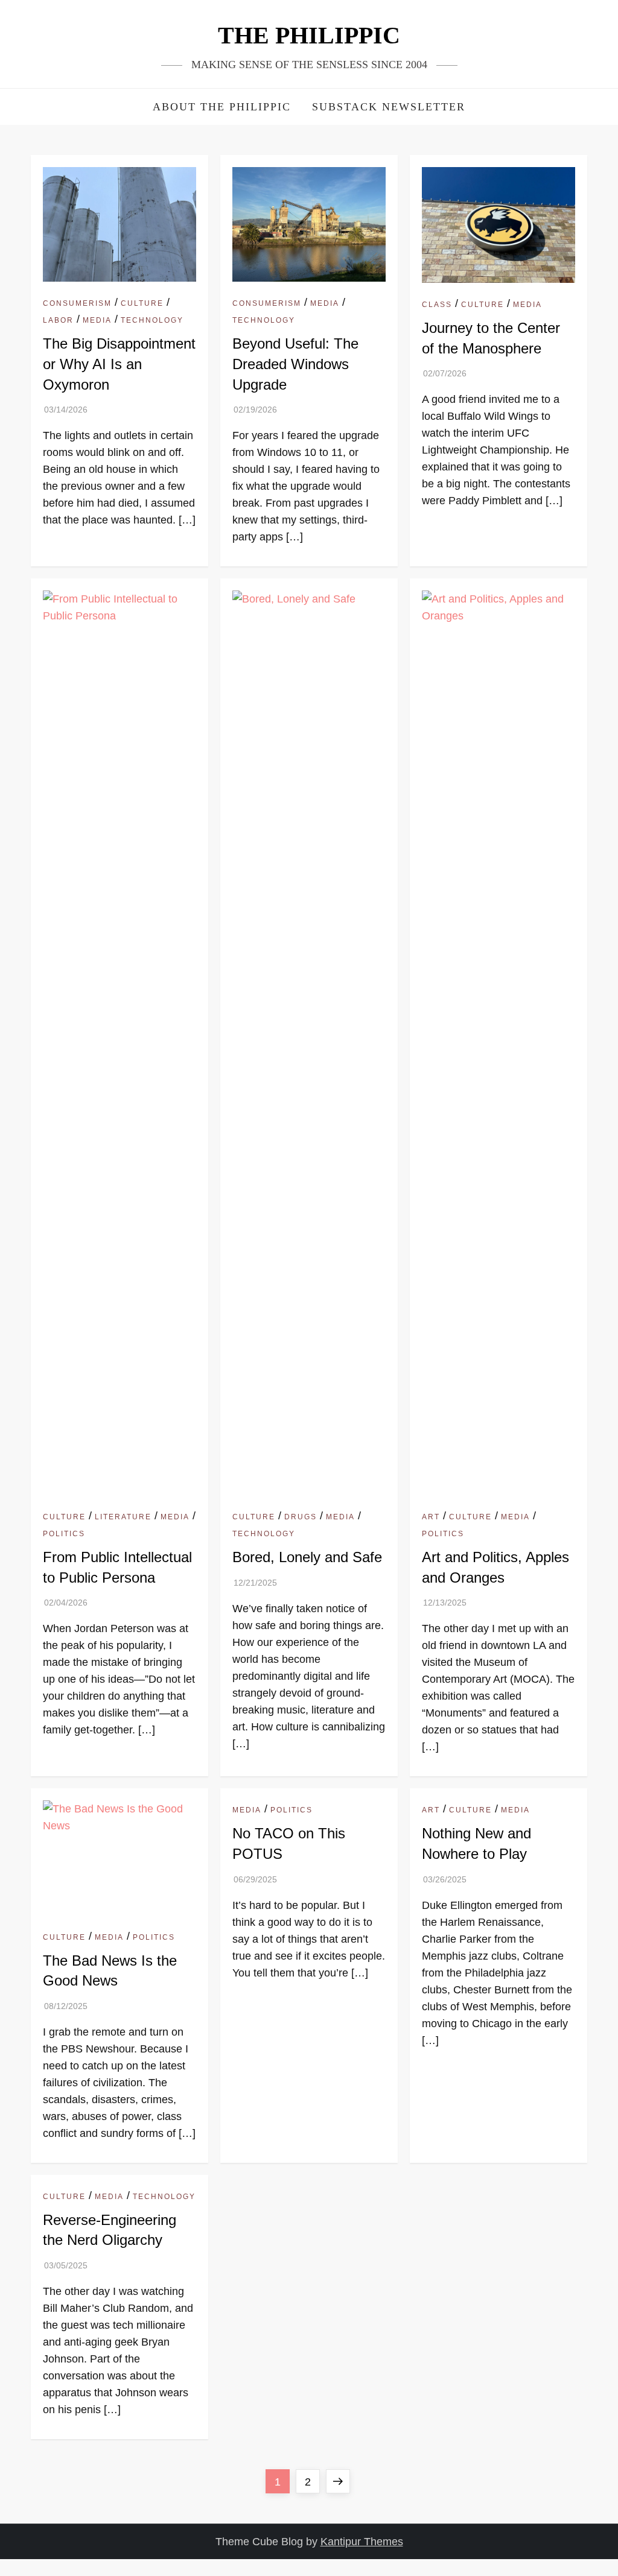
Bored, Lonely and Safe (307, 1557)
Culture (142, 303)
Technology (152, 320)
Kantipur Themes (362, 2542)
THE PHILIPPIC (309, 35)
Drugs (301, 1517)
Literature (123, 1517)
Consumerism (77, 303)
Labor (58, 320)
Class (437, 305)
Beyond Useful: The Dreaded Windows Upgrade (295, 364)
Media (97, 320)
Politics (64, 1534)
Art (431, 1517)
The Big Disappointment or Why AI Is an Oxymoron (119, 364)
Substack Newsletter (389, 107)
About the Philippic (222, 107)
